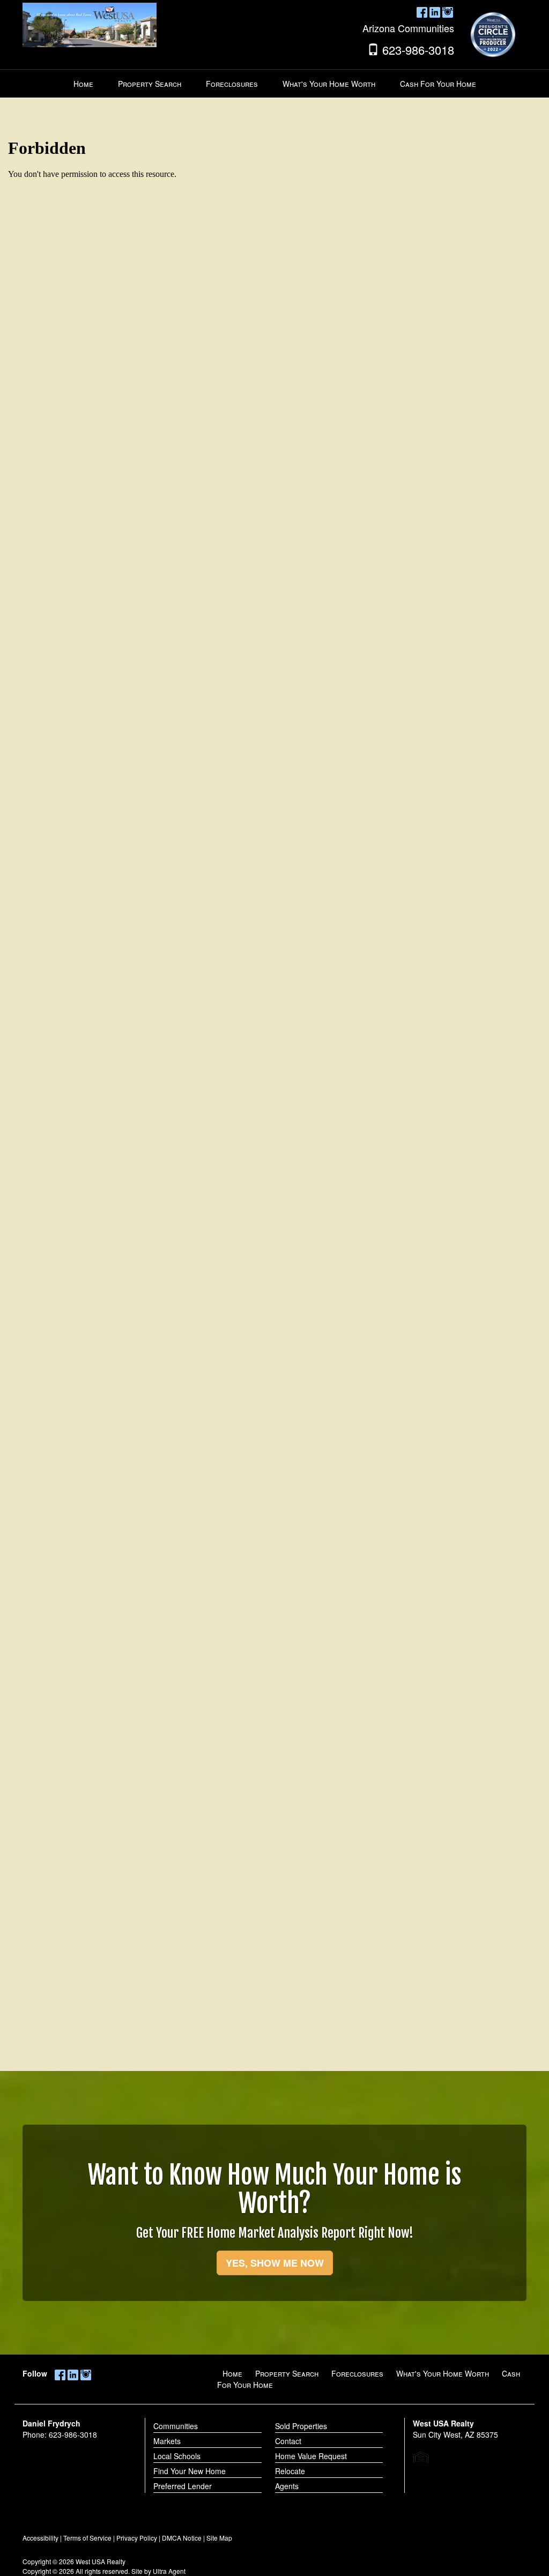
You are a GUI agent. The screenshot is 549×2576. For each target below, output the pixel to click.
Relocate (290, 2471)
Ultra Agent (169, 2571)
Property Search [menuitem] (150, 84)
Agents (287, 2486)
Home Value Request (311, 2456)
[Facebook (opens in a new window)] (422, 11)
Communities (176, 2426)
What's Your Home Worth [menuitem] (329, 84)
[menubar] (275, 84)
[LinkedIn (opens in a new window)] (435, 11)
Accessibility (40, 2538)
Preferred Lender (183, 2486)
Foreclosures (357, 2373)
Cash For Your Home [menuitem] (438, 84)
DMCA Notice (182, 2538)
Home (232, 2373)
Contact (288, 2441)
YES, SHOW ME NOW (275, 2263)
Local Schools (177, 2456)
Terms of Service (87, 2538)
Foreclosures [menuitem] (232, 84)
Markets (167, 2441)
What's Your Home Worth (443, 2373)
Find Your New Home (190, 2471)
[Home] (90, 24)
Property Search (287, 2373)
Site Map (219, 2538)
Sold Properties (301, 2426)
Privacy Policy (137, 2538)
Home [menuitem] (83, 84)
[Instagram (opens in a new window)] (448, 11)
